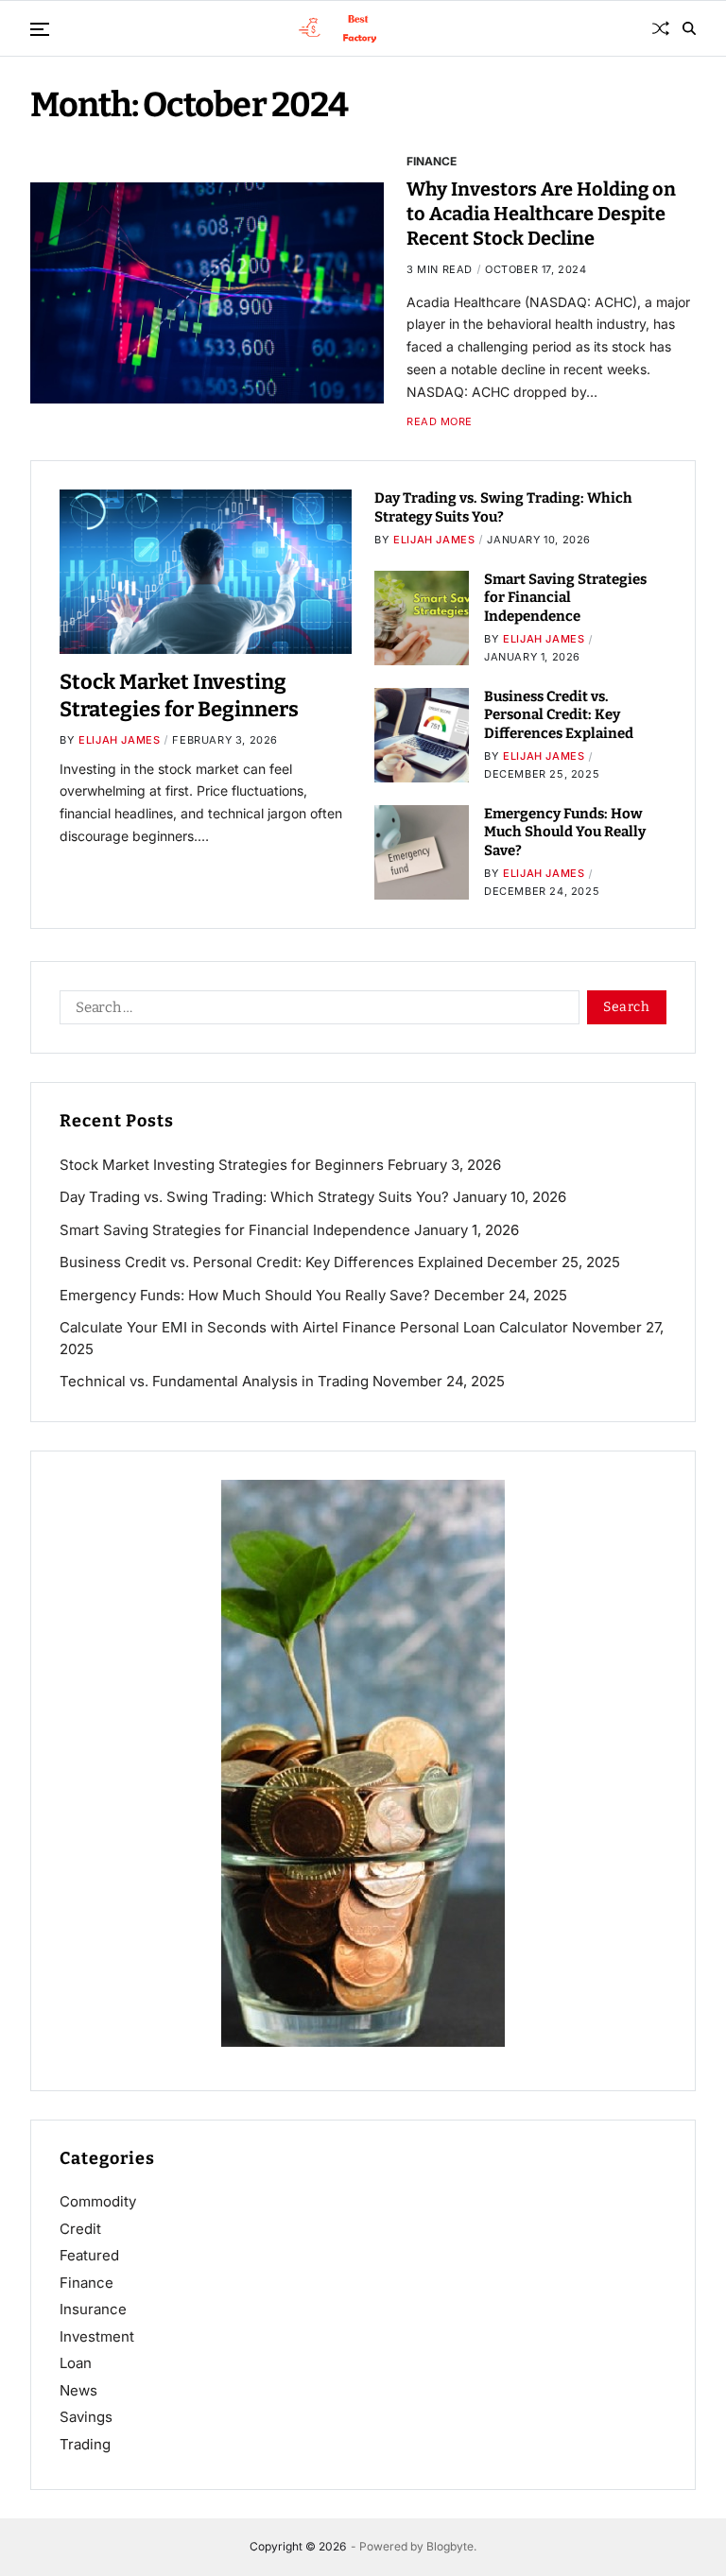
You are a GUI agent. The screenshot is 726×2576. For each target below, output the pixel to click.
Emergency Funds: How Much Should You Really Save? (565, 832)
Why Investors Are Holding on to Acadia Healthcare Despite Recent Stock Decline (541, 214)
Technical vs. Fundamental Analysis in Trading (214, 1381)
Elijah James (119, 740)
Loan (76, 2363)
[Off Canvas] (40, 29)
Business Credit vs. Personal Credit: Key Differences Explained (559, 715)
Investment (97, 2336)
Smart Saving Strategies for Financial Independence (565, 598)
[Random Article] (661, 28)
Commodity (98, 2201)
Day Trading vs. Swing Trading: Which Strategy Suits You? (254, 1197)
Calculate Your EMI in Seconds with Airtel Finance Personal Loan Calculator (314, 1327)
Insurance (93, 2309)
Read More (440, 422)
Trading (85, 2444)
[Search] (689, 28)
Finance (432, 161)
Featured (89, 2255)
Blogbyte (450, 2546)
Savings (86, 2417)
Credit (80, 2229)
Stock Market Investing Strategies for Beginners (222, 1165)
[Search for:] (316, 1011)
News (78, 2390)
